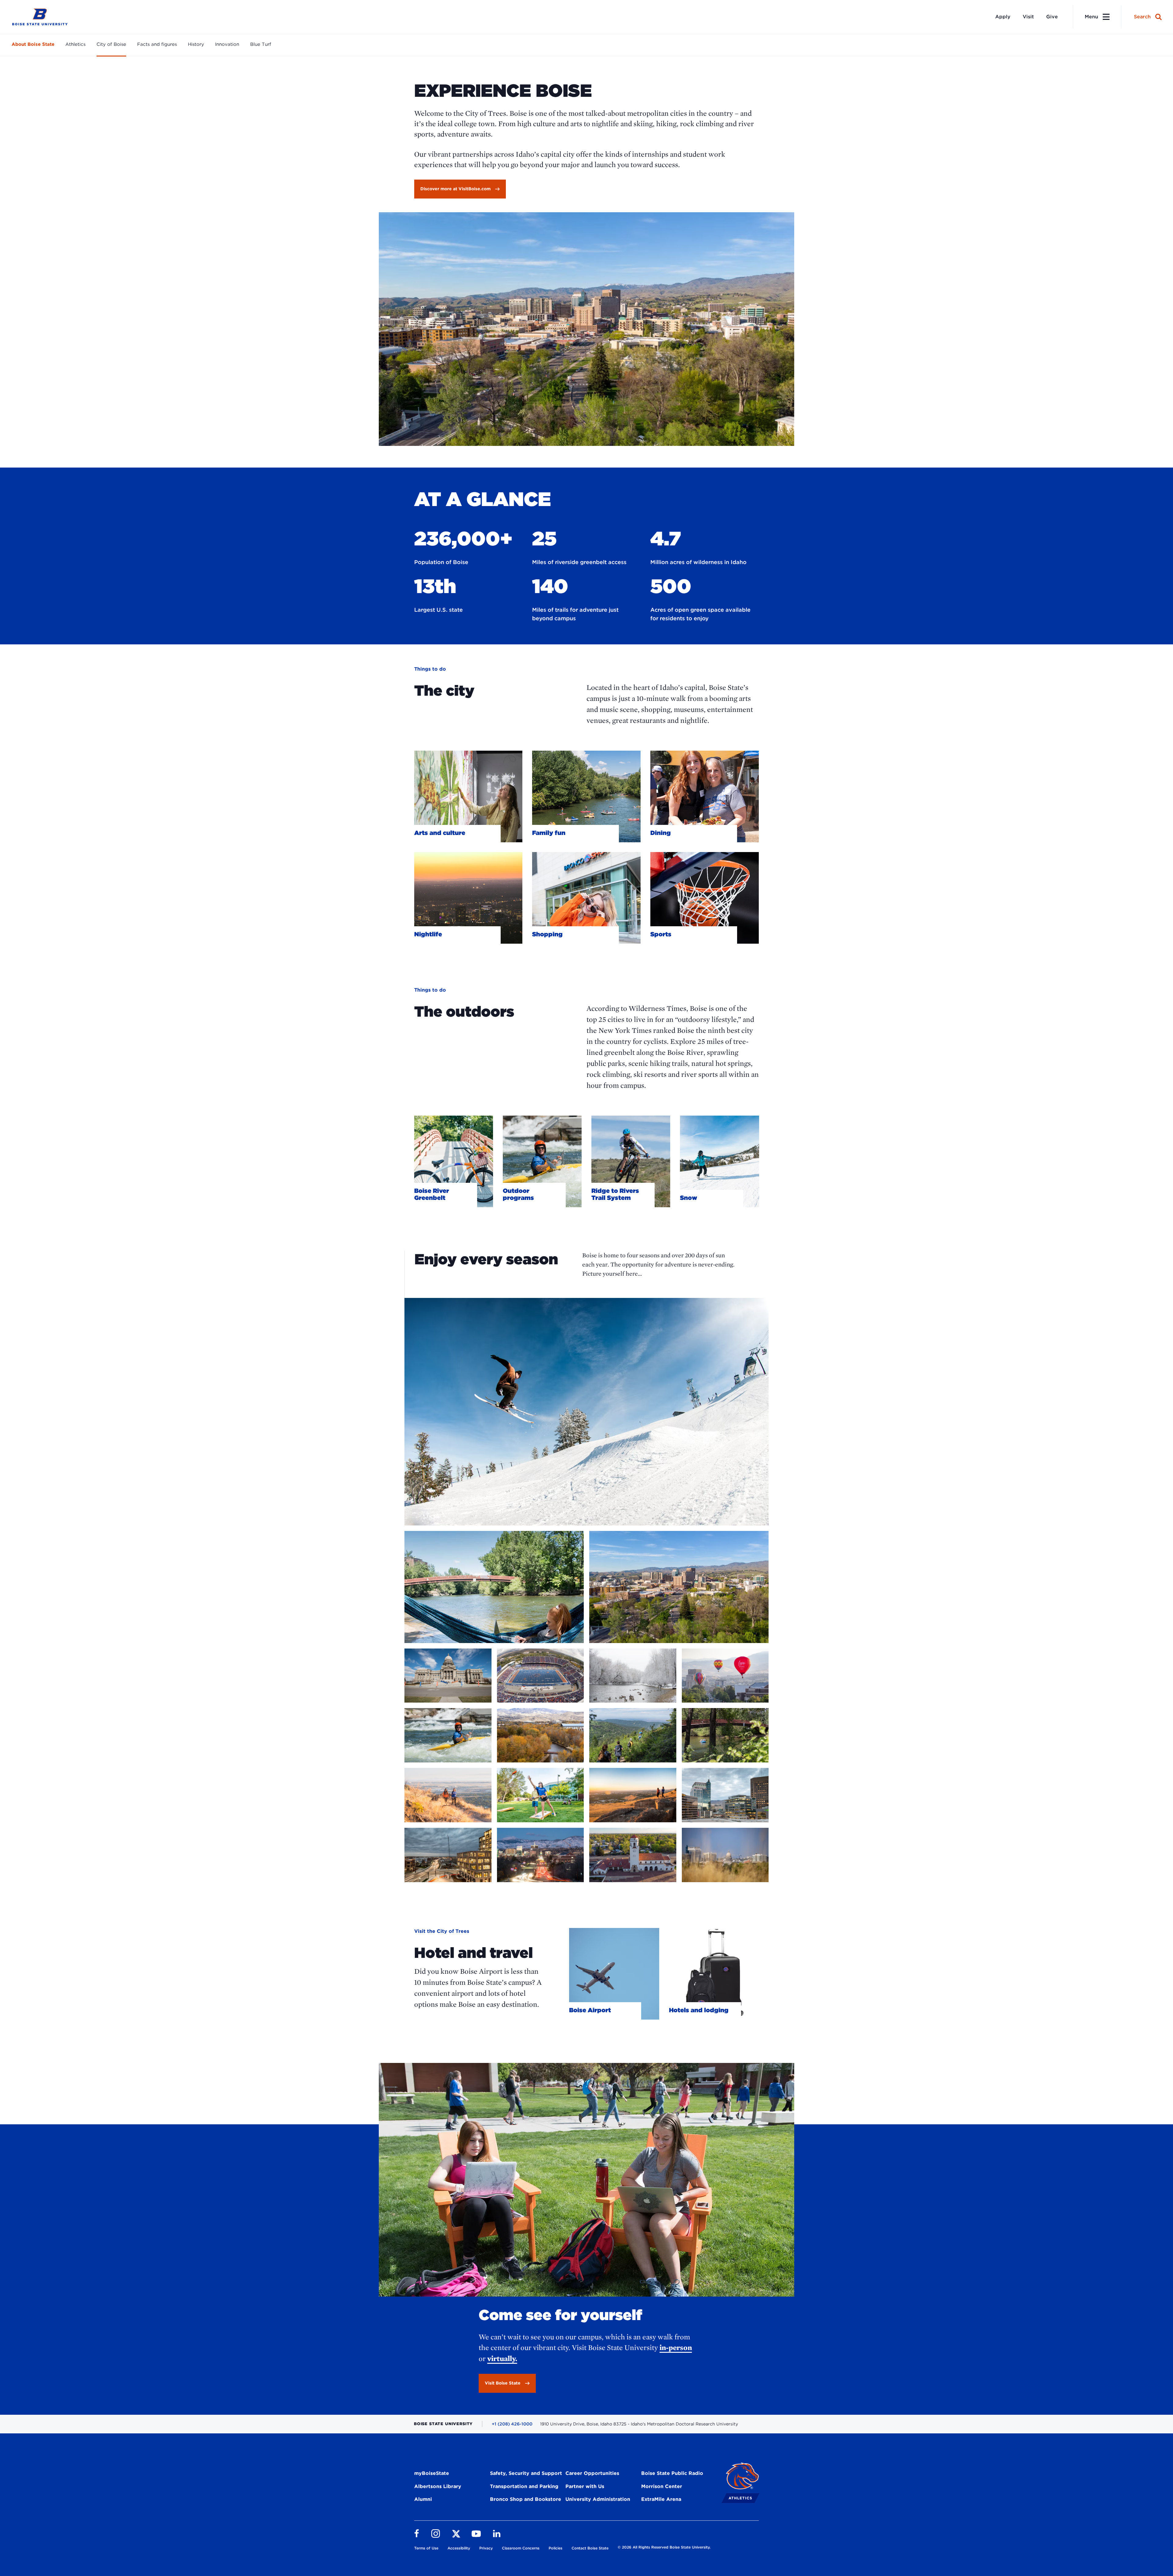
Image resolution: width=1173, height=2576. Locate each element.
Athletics (75, 44)
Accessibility (459, 2548)
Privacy (486, 2548)
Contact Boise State (590, 2548)
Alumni (423, 2499)
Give (1052, 17)
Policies (555, 2548)
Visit (1028, 17)
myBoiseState (432, 2473)
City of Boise (111, 44)
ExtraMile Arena (661, 2499)
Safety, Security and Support (526, 2473)
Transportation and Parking (524, 2486)
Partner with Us (585, 2486)
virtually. (502, 2358)
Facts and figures (157, 44)
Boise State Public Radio (672, 2473)
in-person (676, 2347)
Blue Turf (261, 44)
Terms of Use (426, 2548)
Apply (1003, 17)
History (196, 44)
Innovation (227, 44)
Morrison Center (662, 2486)
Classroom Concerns (521, 2548)
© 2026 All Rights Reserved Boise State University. (664, 2547)
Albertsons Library (438, 2486)
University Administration (598, 2499)
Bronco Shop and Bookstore (526, 2499)
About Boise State (33, 44)
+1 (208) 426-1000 (512, 2424)
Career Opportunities (592, 2473)
